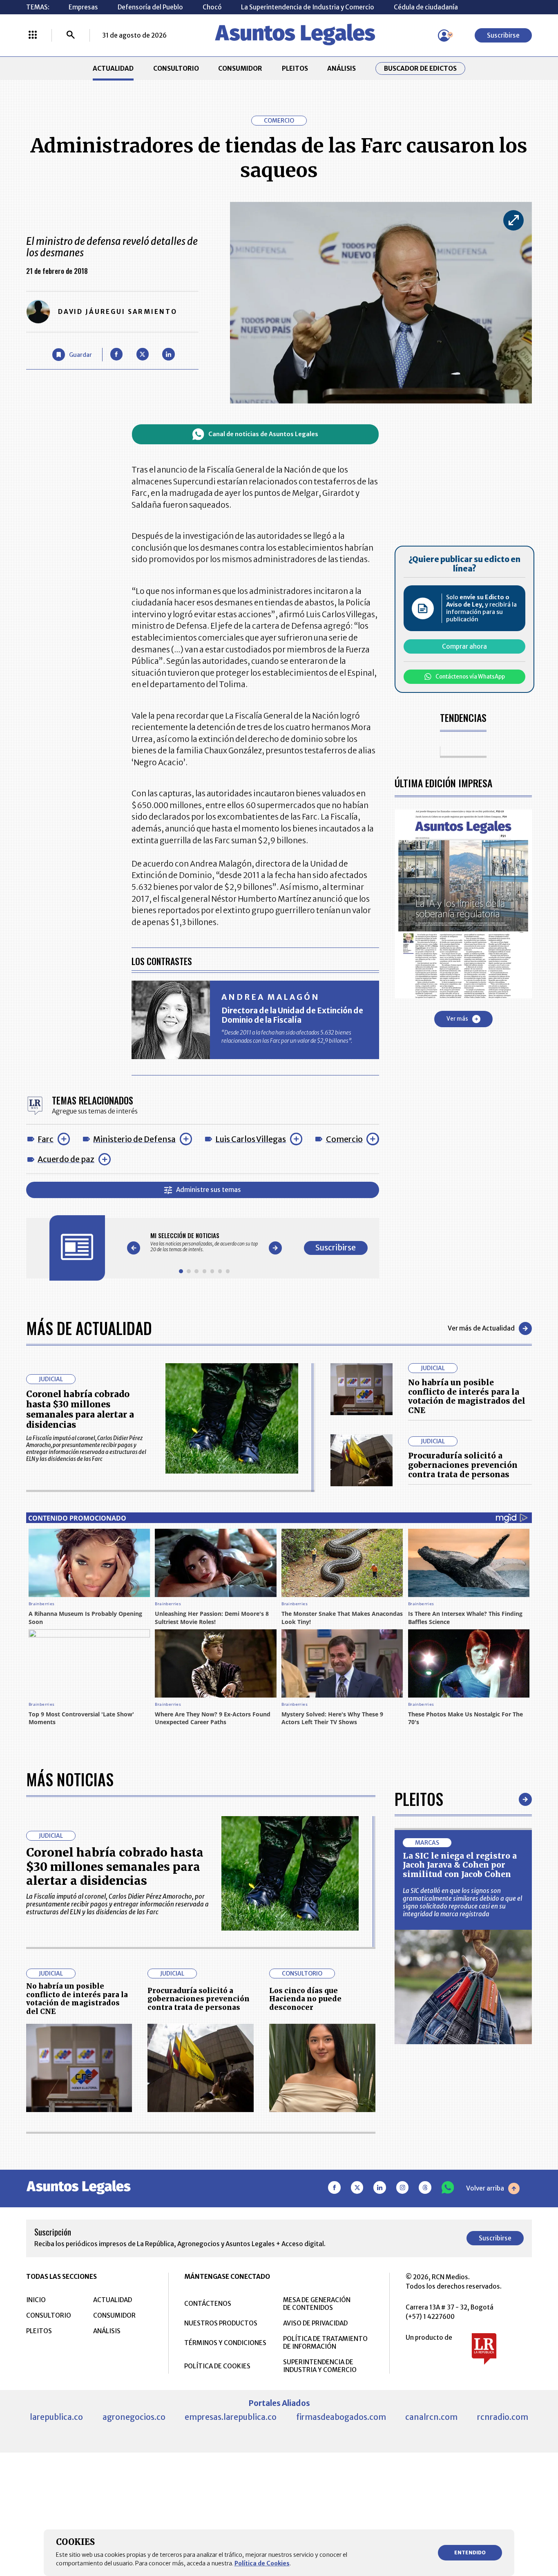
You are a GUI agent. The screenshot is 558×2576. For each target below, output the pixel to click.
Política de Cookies (262, 2563)
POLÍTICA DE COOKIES (217, 2366)
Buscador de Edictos (420, 68)
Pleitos (419, 1799)
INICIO (36, 2300)
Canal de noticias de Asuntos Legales (263, 434)
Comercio (344, 1139)
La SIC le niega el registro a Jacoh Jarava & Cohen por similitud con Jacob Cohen (460, 1865)
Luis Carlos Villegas (251, 1139)
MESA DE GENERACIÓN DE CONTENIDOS (317, 2304)
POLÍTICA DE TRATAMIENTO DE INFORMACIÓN (325, 2343)
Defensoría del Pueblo (150, 7)
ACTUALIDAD (113, 68)
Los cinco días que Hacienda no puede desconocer (305, 1999)
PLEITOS (295, 68)
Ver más (457, 1019)
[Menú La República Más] (33, 36)
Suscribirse (503, 35)
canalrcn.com (431, 2417)
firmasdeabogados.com (341, 2417)
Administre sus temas (209, 1190)
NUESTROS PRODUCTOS (221, 2323)
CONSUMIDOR (240, 68)
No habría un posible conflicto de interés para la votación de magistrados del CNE (467, 1397)
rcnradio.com (503, 2417)
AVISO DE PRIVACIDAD (315, 2323)
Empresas (83, 7)
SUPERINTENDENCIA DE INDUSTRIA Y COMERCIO (320, 2366)
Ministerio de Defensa (134, 1139)
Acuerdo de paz (66, 1159)
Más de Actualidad (89, 1328)
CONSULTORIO (176, 68)
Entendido (470, 2552)
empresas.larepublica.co (231, 2417)
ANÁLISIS (341, 68)
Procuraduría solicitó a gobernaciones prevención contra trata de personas (463, 1465)
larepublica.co (56, 2417)
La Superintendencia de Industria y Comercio (308, 7)
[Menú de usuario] (444, 36)
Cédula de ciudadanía (426, 7)
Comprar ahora (464, 646)
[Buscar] (71, 36)
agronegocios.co (134, 2417)
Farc (46, 1139)
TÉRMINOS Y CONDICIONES (225, 2343)
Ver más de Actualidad (481, 1328)
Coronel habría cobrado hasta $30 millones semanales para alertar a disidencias (80, 1409)
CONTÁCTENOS (208, 2304)
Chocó (212, 7)
